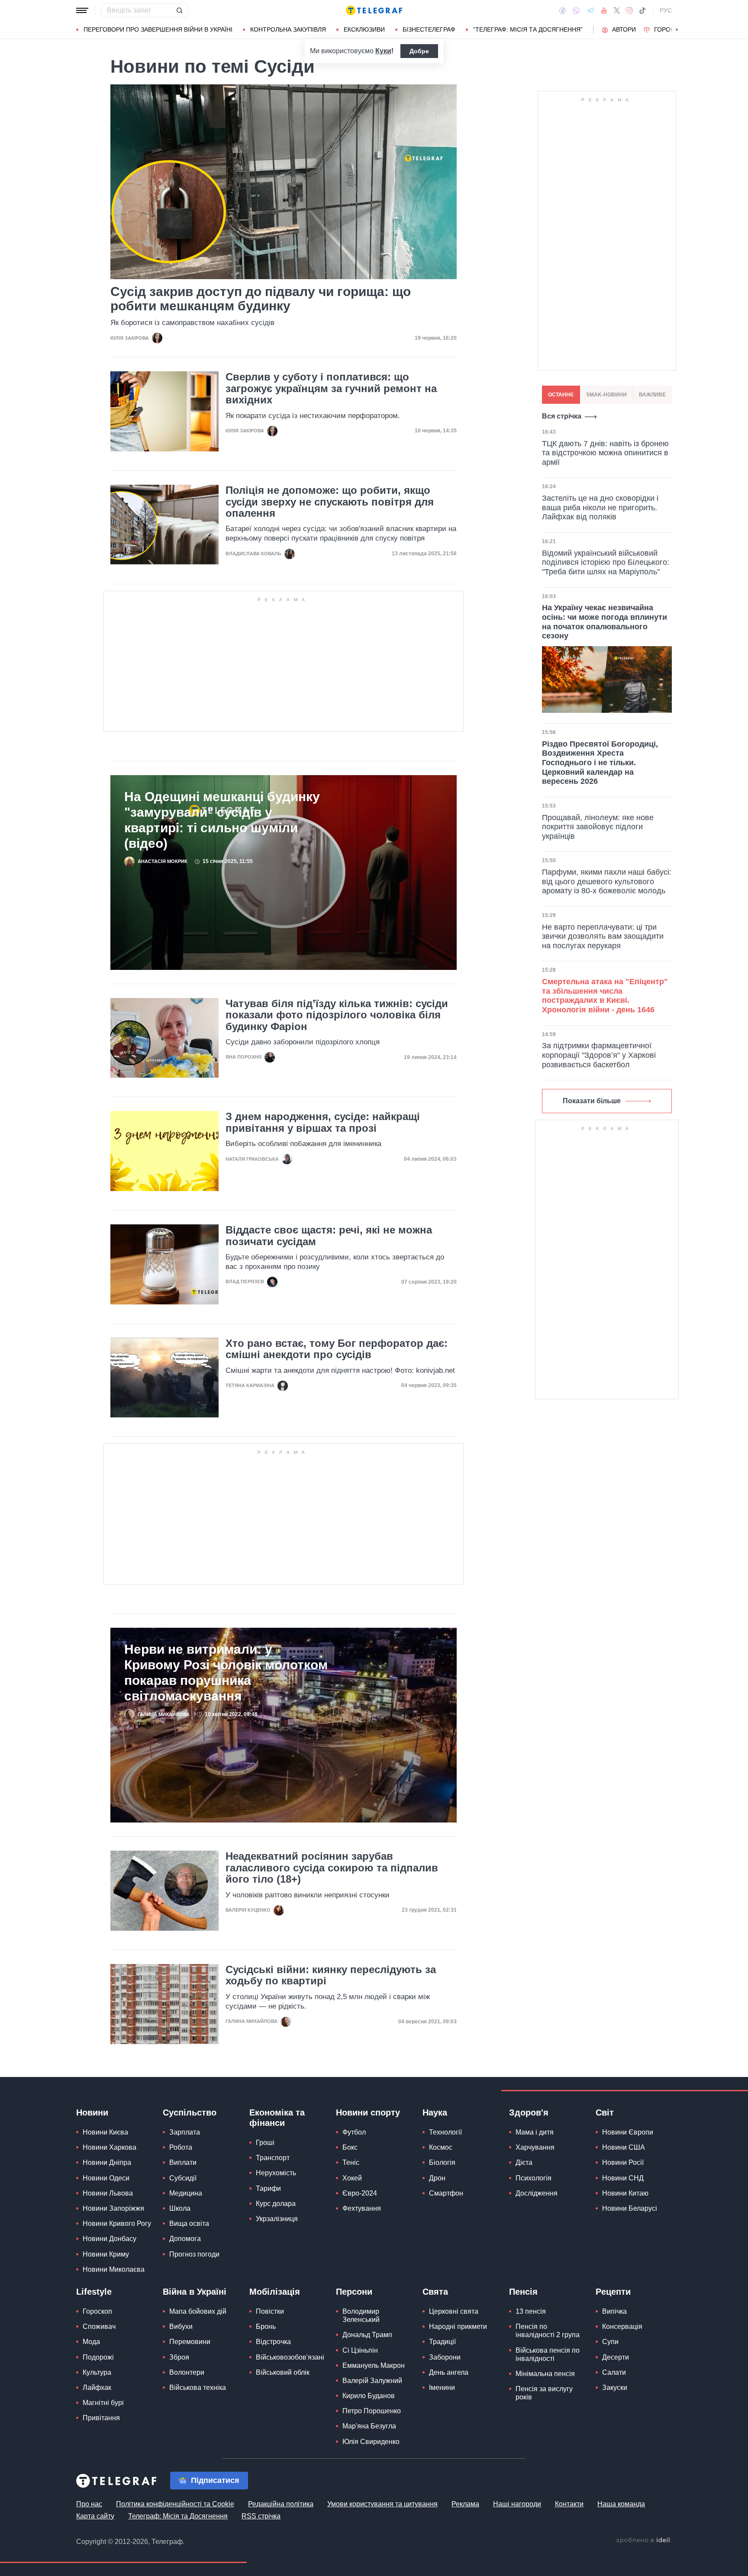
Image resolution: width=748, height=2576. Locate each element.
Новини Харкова (110, 2147)
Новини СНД (623, 2178)
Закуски (615, 2388)
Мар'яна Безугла (369, 2426)
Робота (181, 2147)
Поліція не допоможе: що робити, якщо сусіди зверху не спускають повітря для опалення (330, 502)
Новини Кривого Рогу (117, 2223)
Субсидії (183, 2178)
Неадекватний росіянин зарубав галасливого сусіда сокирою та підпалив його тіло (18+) (332, 1868)
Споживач (99, 2326)
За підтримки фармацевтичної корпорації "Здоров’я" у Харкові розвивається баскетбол (599, 1055)
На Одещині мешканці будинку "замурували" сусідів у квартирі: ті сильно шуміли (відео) (222, 820)
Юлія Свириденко (371, 2442)
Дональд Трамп (367, 2335)
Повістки (270, 2311)
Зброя (179, 2357)
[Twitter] (617, 10)
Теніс (351, 2162)
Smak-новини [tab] (606, 395)
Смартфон (446, 2193)
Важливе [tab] (652, 395)
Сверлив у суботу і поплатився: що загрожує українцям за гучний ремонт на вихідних (331, 388)
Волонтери (187, 2372)
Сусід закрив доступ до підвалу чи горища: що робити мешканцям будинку (261, 299)
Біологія (442, 2162)
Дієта (524, 2162)
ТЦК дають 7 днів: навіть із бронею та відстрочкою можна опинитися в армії (605, 453)
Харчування (535, 2147)
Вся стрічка (562, 416)
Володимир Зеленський (361, 2315)
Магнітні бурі (103, 2403)
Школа (180, 2208)
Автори (624, 29)
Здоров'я (529, 2112)
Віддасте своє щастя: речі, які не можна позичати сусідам (329, 1236)
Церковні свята (454, 2311)
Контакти (569, 2504)
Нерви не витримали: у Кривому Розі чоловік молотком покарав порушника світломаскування (226, 1673)
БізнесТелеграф (429, 29)
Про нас (89, 2504)
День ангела (449, 2372)
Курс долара (276, 2204)
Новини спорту (368, 2112)
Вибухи (181, 2326)
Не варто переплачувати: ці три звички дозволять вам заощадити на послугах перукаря (603, 936)
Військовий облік (283, 2372)
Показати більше (592, 1101)
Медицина (186, 2193)
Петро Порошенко (372, 2411)
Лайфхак (97, 2388)
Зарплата (185, 2132)
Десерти (616, 2357)
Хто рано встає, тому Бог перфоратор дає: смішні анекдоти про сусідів (337, 1349)
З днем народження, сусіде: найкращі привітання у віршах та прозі (323, 1122)
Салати (614, 2372)
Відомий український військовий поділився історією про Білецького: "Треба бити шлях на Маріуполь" (606, 562)
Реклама (465, 2504)
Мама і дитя (535, 2132)
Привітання (101, 2418)
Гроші (265, 2143)
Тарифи (268, 2188)
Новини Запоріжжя (113, 2208)
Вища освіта (189, 2223)
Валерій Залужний (372, 2381)
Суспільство (190, 2112)
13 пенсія (531, 2311)
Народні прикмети (458, 2326)
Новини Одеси (106, 2178)
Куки (383, 51)
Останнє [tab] (561, 395)
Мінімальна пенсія (545, 2374)
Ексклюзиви (364, 29)
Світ (605, 2112)
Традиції (442, 2342)
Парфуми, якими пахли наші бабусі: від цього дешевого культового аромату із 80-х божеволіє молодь (607, 881)
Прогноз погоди (194, 2254)
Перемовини (190, 2342)
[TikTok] (642, 10)
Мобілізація (275, 2292)
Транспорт (273, 2158)
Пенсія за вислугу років (544, 2393)
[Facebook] (563, 10)
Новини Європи (628, 2132)
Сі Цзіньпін (360, 2350)
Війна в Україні (195, 2292)
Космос (441, 2147)
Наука (435, 2112)
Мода (91, 2342)
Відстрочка (273, 2342)
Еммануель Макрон (374, 2365)
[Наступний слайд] (677, 30)
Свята (435, 2292)
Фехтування (362, 2208)
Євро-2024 (360, 2193)
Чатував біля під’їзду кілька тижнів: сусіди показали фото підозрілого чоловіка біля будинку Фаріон (337, 1015)
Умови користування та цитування (382, 2504)
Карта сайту (95, 2516)
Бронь (266, 2326)
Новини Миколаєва (114, 2269)
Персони (354, 2292)
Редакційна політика (281, 2504)
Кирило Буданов (369, 2396)
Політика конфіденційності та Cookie (175, 2504)
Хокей (352, 2178)
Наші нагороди (517, 2504)
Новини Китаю (625, 2193)
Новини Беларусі (630, 2208)
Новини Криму (106, 2254)
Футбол (354, 2132)
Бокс (350, 2147)
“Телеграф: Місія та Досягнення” (528, 29)
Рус (666, 10)
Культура (97, 2372)
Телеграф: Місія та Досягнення (178, 2516)
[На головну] (374, 10)
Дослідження (537, 2193)
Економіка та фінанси (277, 2118)
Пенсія (523, 2292)
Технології (445, 2132)
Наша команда (621, 2504)
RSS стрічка (261, 2516)
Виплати (183, 2162)
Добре (419, 51)
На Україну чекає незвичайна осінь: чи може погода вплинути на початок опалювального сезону (605, 622)
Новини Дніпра (107, 2162)
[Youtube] (604, 10)
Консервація (622, 2326)
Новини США (624, 2147)
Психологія (534, 2178)
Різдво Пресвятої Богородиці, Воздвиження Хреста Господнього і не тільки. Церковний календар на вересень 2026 (600, 763)
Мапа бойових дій (198, 2311)
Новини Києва (105, 2132)
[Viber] (576, 11)
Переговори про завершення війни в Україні (158, 29)
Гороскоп (671, 29)
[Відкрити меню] (82, 10)
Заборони (445, 2357)
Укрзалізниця (277, 2219)
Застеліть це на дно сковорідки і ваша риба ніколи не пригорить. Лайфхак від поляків (600, 507)
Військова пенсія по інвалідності (548, 2354)
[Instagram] (629, 10)
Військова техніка (198, 2388)
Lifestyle (94, 2292)
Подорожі (98, 2357)
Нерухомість (276, 2173)
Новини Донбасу (110, 2239)
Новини (92, 2112)
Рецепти (613, 2292)
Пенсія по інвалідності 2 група (548, 2331)
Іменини (442, 2388)
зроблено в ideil (644, 2541)
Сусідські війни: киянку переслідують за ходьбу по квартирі (331, 1975)
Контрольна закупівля (288, 29)
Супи (610, 2342)
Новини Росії (623, 2162)
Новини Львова (108, 2193)
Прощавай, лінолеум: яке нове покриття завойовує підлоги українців (598, 827)
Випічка (614, 2311)
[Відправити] (179, 10)
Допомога (185, 2239)
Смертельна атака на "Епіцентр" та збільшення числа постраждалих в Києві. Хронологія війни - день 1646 (605, 996)
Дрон (437, 2178)
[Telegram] (590, 10)
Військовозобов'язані (290, 2357)
